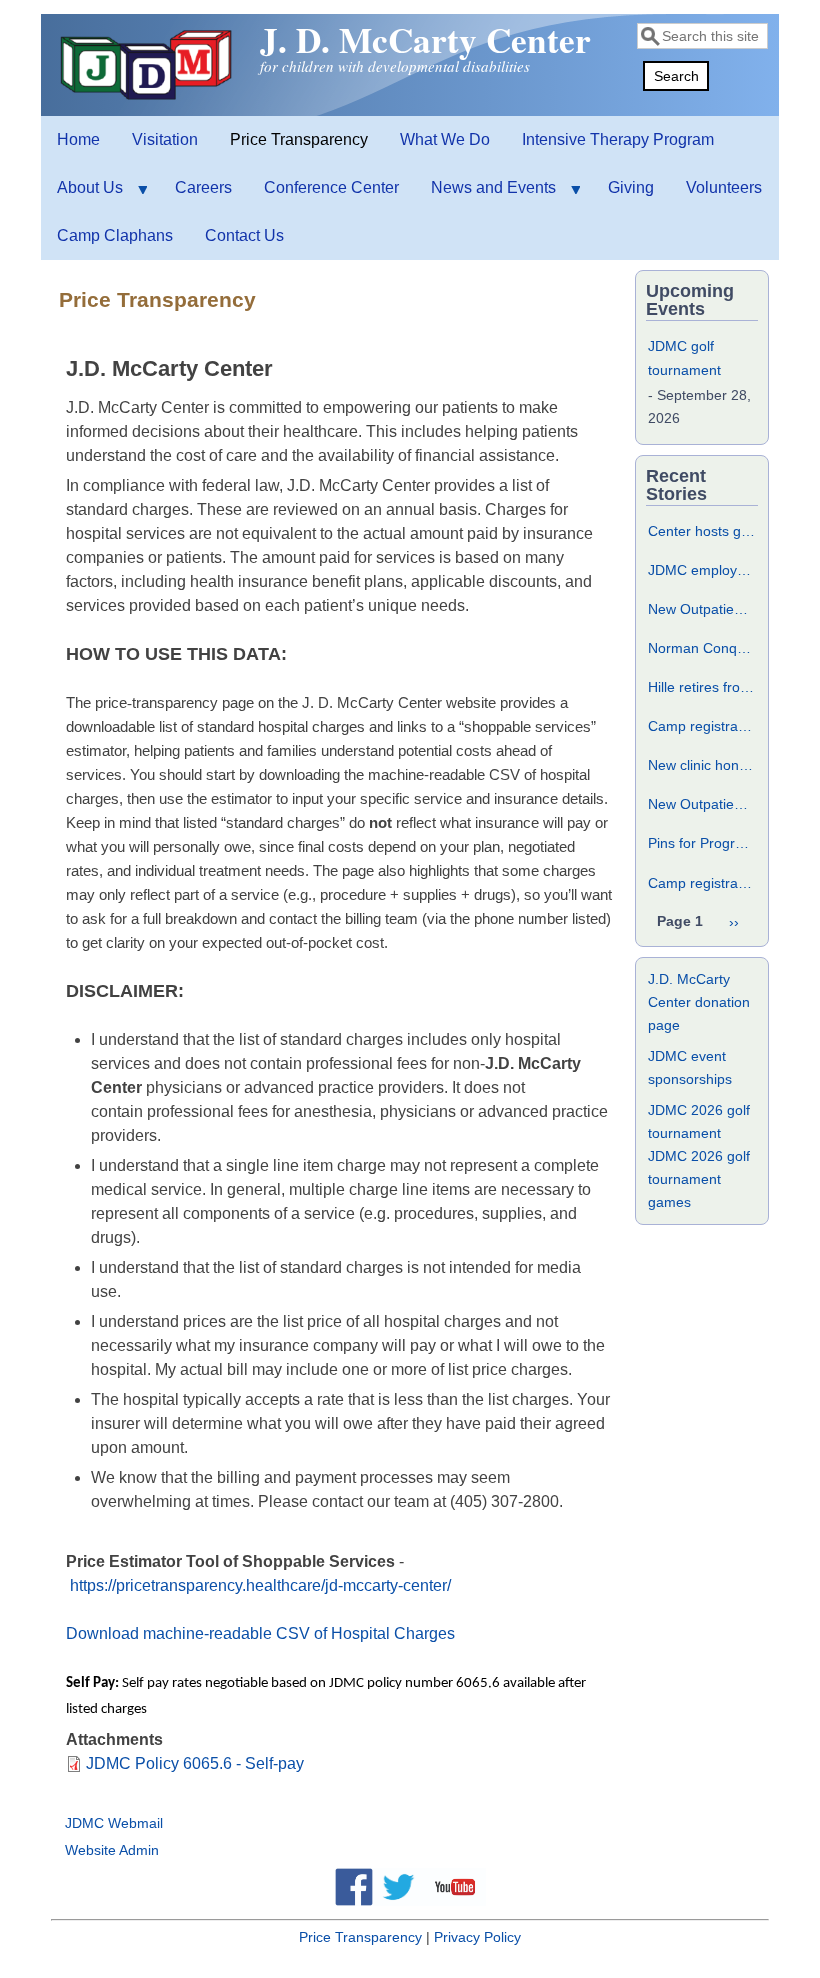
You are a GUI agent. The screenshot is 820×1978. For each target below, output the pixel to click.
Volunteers (724, 187)
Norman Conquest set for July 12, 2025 (702, 648)
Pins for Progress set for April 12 (702, 843)
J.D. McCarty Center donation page (699, 1002)
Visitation (165, 139)
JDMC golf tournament (684, 358)
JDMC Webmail (114, 1823)
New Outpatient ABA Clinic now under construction (702, 804)
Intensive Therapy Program (618, 139)
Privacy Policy (477, 1937)
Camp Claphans (115, 235)
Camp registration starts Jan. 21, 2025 (702, 726)
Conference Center (331, 187)
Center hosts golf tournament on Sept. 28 (702, 531)
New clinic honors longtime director (702, 765)
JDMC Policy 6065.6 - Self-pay (195, 1763)
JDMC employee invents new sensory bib (702, 570)
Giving (631, 187)
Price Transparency (299, 139)
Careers (203, 187)
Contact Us (244, 235)
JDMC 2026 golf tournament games (699, 1179)
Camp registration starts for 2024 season (702, 883)
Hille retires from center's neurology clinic (702, 687)
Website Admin (112, 1850)
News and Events (485, 195)
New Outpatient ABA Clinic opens (702, 609)
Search (676, 76)
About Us (82, 195)
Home (78, 139)
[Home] (149, 99)
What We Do (445, 139)
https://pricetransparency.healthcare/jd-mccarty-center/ (260, 1585)
